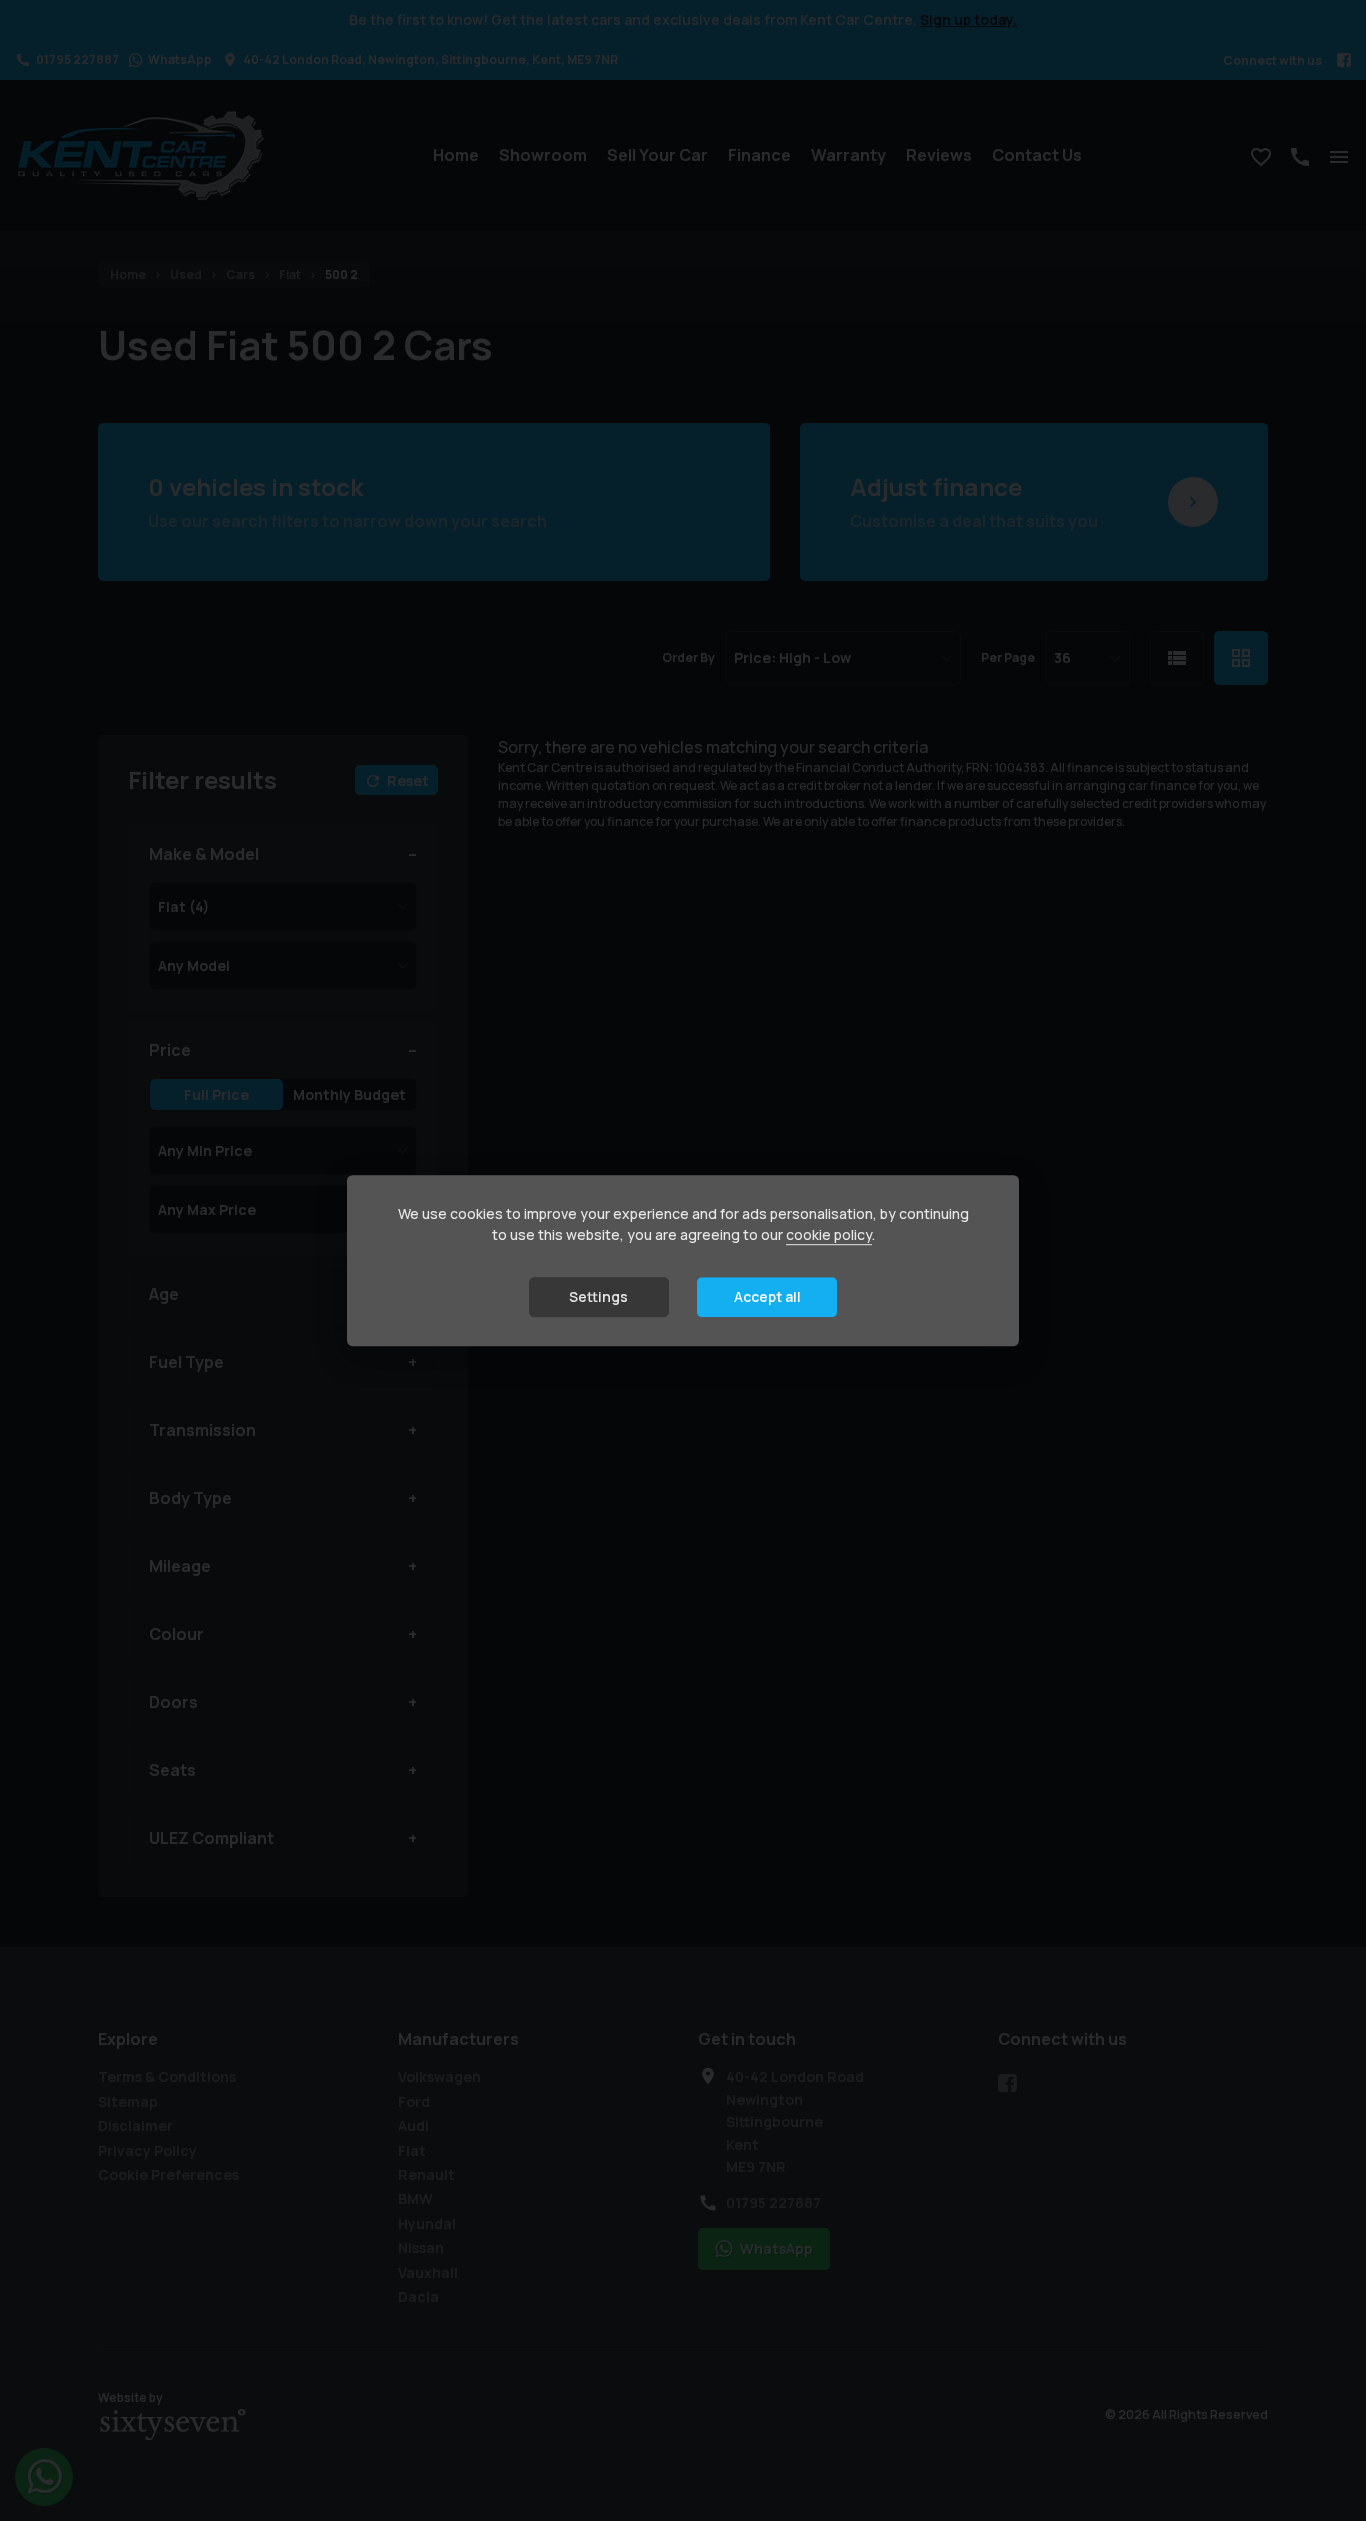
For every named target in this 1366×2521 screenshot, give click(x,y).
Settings (598, 1297)
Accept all (767, 1297)
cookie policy (829, 1235)
